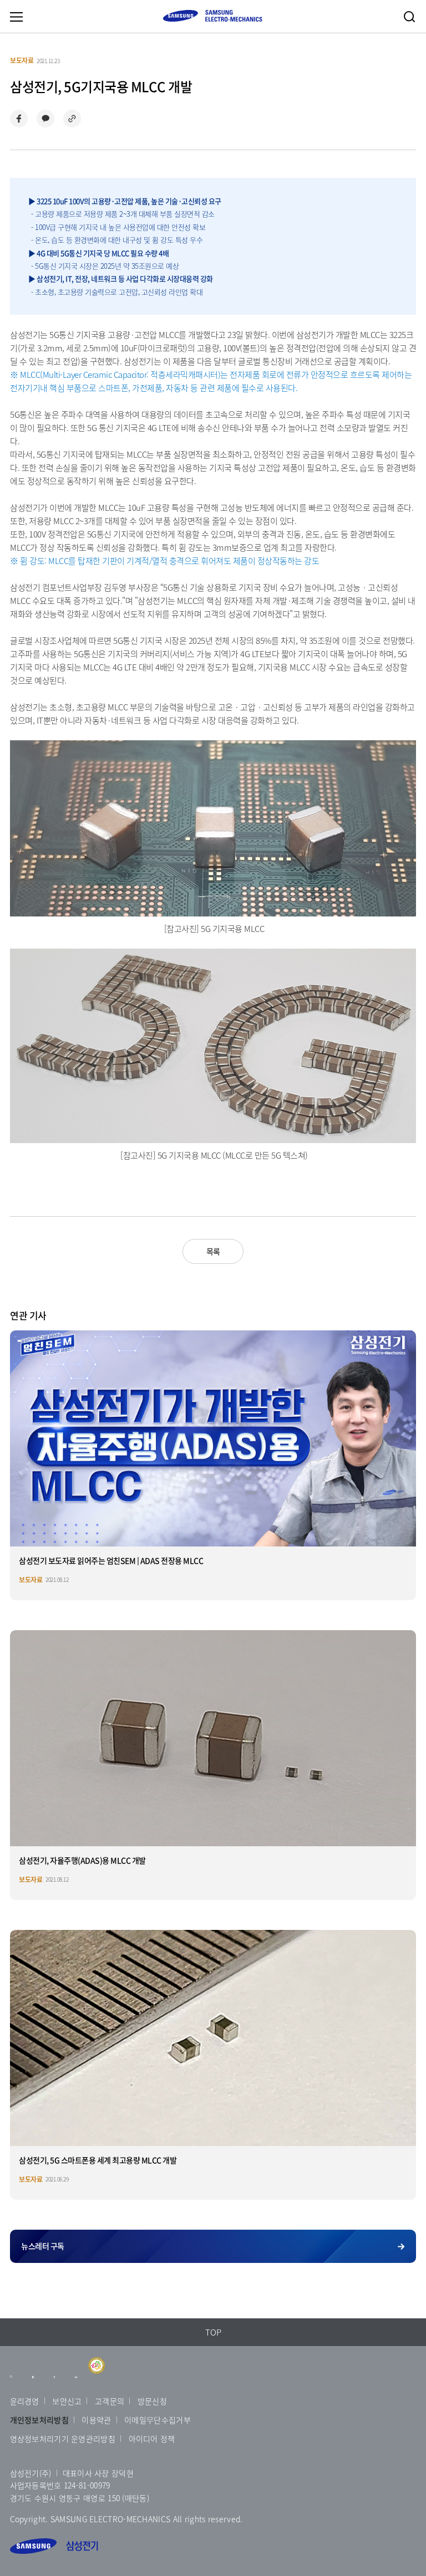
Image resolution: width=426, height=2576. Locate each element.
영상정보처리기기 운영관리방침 (63, 2439)
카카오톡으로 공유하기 (45, 119)
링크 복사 (72, 119)
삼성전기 (54, 2546)
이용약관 (96, 2420)
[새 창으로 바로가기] (11, 2382)
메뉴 (16, 17)
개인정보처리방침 (39, 2420)
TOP (213, 2332)
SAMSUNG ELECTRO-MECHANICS (212, 16)
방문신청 (152, 2401)
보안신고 (67, 2401)
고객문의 (110, 2401)
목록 (213, 1251)
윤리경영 (25, 2401)
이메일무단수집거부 (158, 2420)
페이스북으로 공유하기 (19, 119)
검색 (409, 17)
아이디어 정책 (152, 2439)
